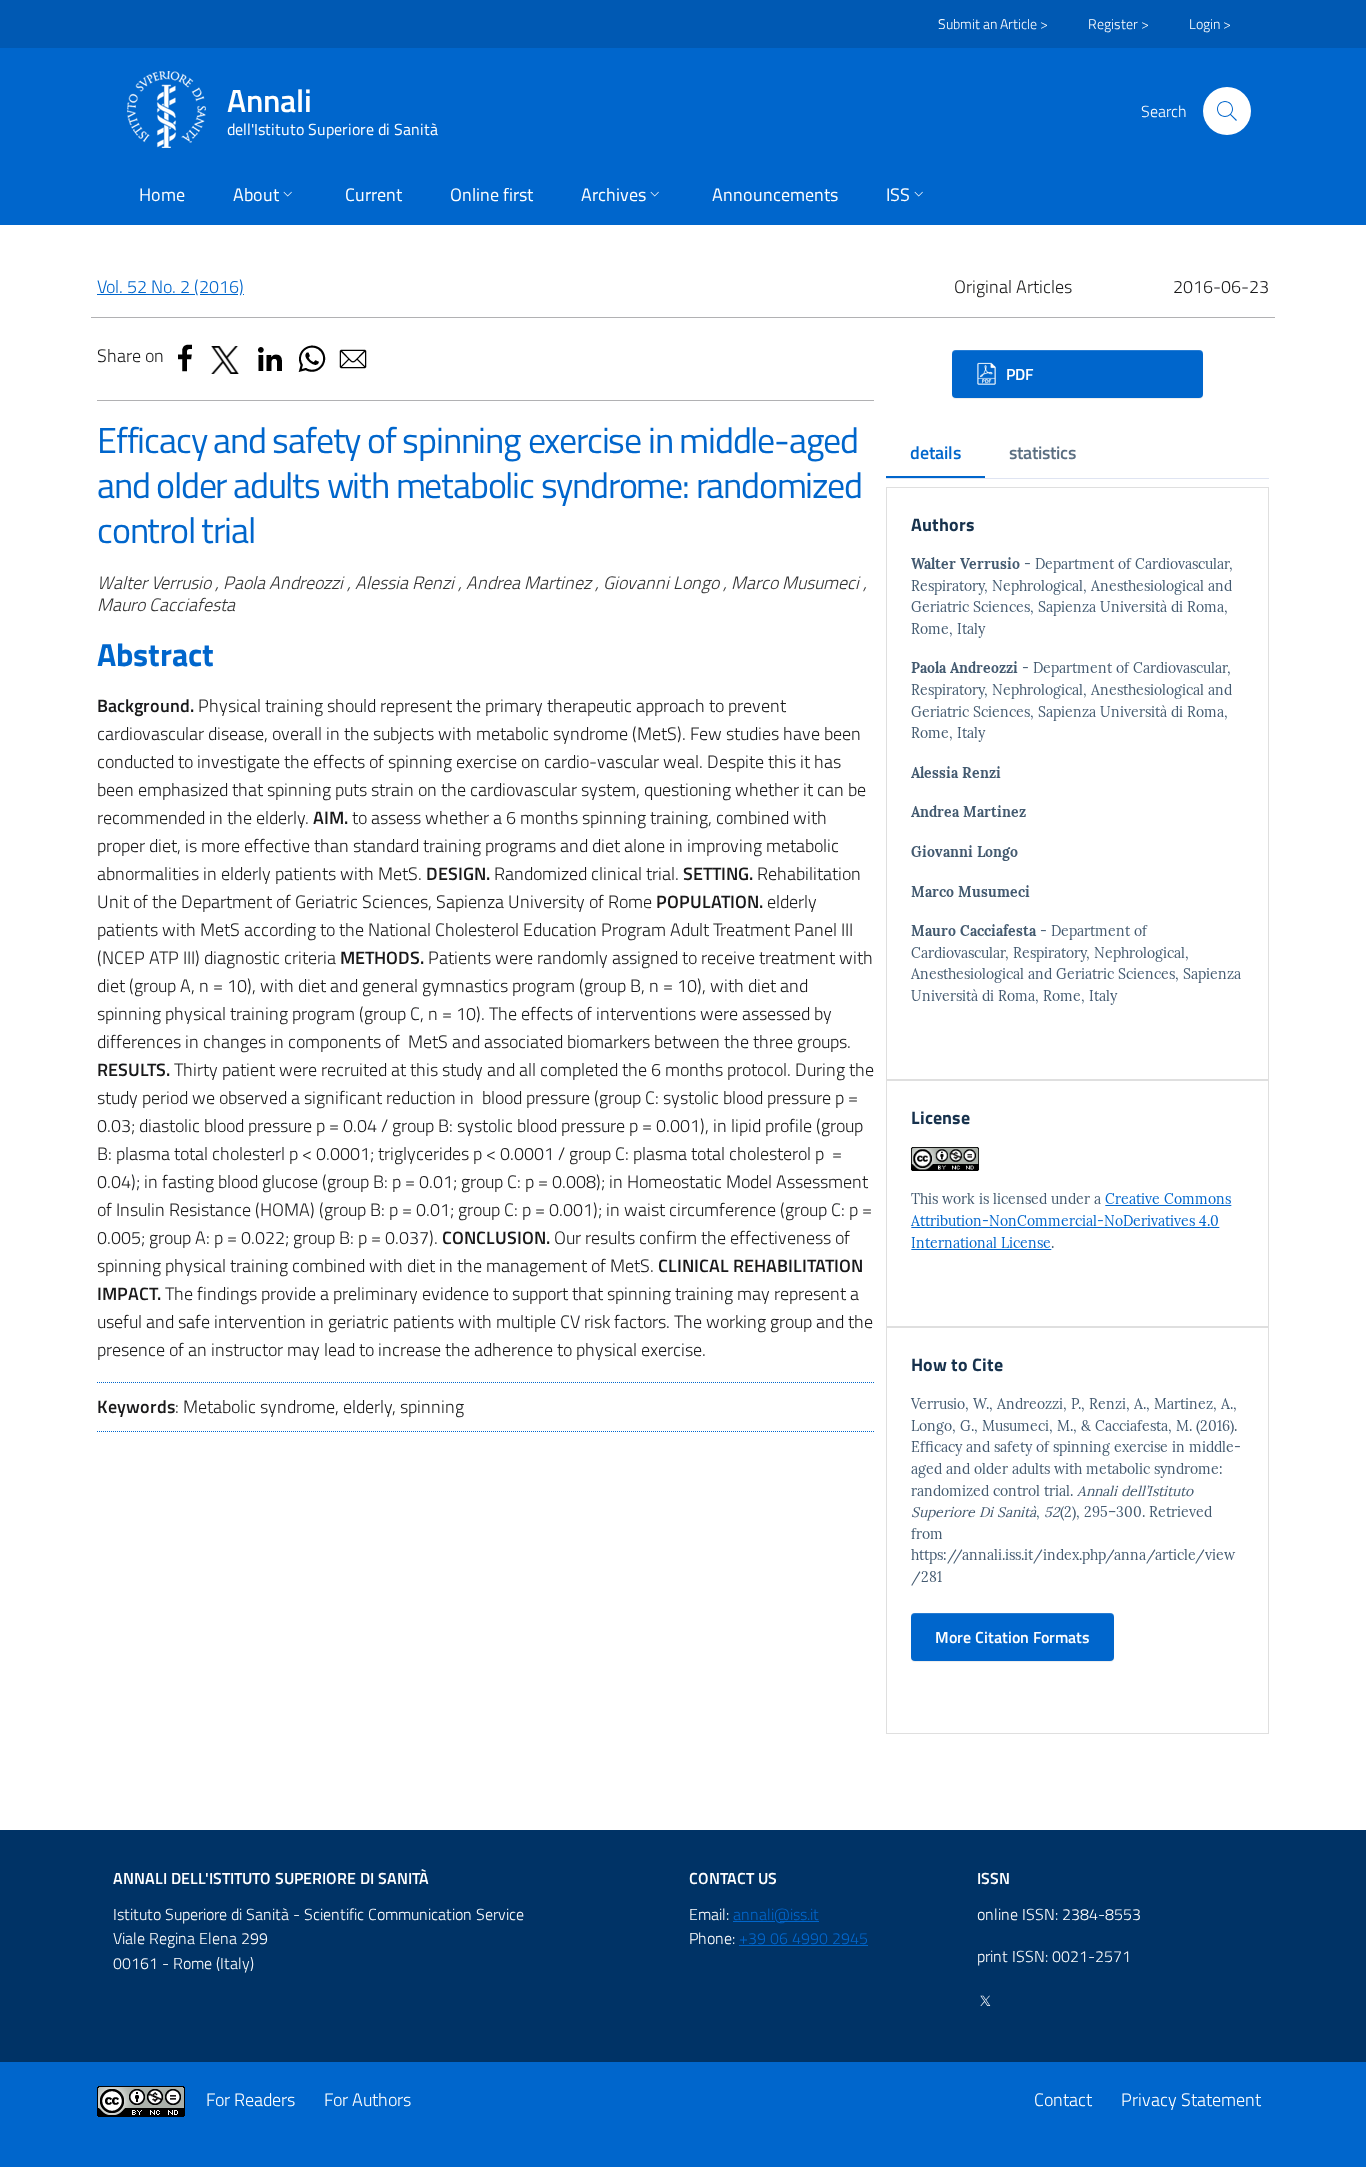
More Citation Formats (1012, 1637)
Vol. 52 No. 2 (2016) (170, 286)
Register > (1118, 23)
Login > (1210, 23)
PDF (1017, 374)
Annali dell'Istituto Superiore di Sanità (271, 1878)
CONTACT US (733, 1878)
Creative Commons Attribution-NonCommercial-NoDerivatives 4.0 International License (1071, 1220)
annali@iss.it (776, 1914)
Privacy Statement (1191, 2099)
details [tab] (935, 452)
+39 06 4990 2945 (803, 1938)
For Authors (367, 2099)
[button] (1227, 111)
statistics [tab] (1042, 452)
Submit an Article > (993, 23)
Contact (1063, 2099)
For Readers (250, 2099)
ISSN (993, 1878)
